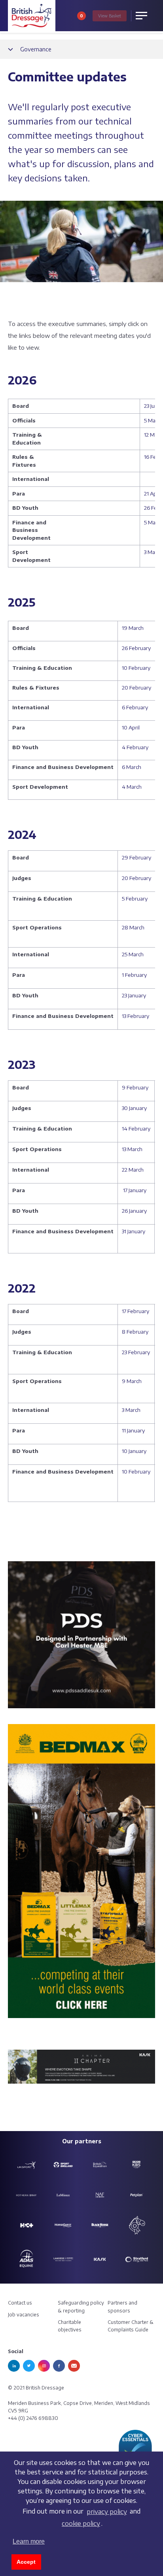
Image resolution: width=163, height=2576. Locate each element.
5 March (154, 522)
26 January (134, 1211)
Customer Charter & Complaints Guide (131, 2326)
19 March (133, 628)
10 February (136, 668)
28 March (133, 927)
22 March (133, 1170)
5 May (151, 420)
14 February (136, 1129)
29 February (136, 857)
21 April (153, 494)
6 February (135, 707)
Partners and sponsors (122, 2307)
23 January (134, 995)
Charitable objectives (70, 2326)
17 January (135, 1190)
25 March (133, 954)
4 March (132, 787)
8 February (135, 1332)
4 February (135, 747)
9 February (135, 1087)
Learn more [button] (29, 2541)
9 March (132, 1381)
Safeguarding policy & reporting (81, 2307)
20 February (137, 688)
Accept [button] (26, 2562)
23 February (136, 1352)
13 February (136, 1016)
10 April (131, 727)
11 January (133, 1430)
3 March (153, 552)
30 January (134, 1108)
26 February (136, 648)
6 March (132, 767)
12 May (152, 435)
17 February (136, 1311)
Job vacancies (24, 2315)
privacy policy (107, 2512)
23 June (153, 406)
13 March (132, 1149)
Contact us (20, 2303)
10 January (134, 1451)
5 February (135, 899)
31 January (134, 1231)
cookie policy (81, 2523)
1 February (134, 975)
